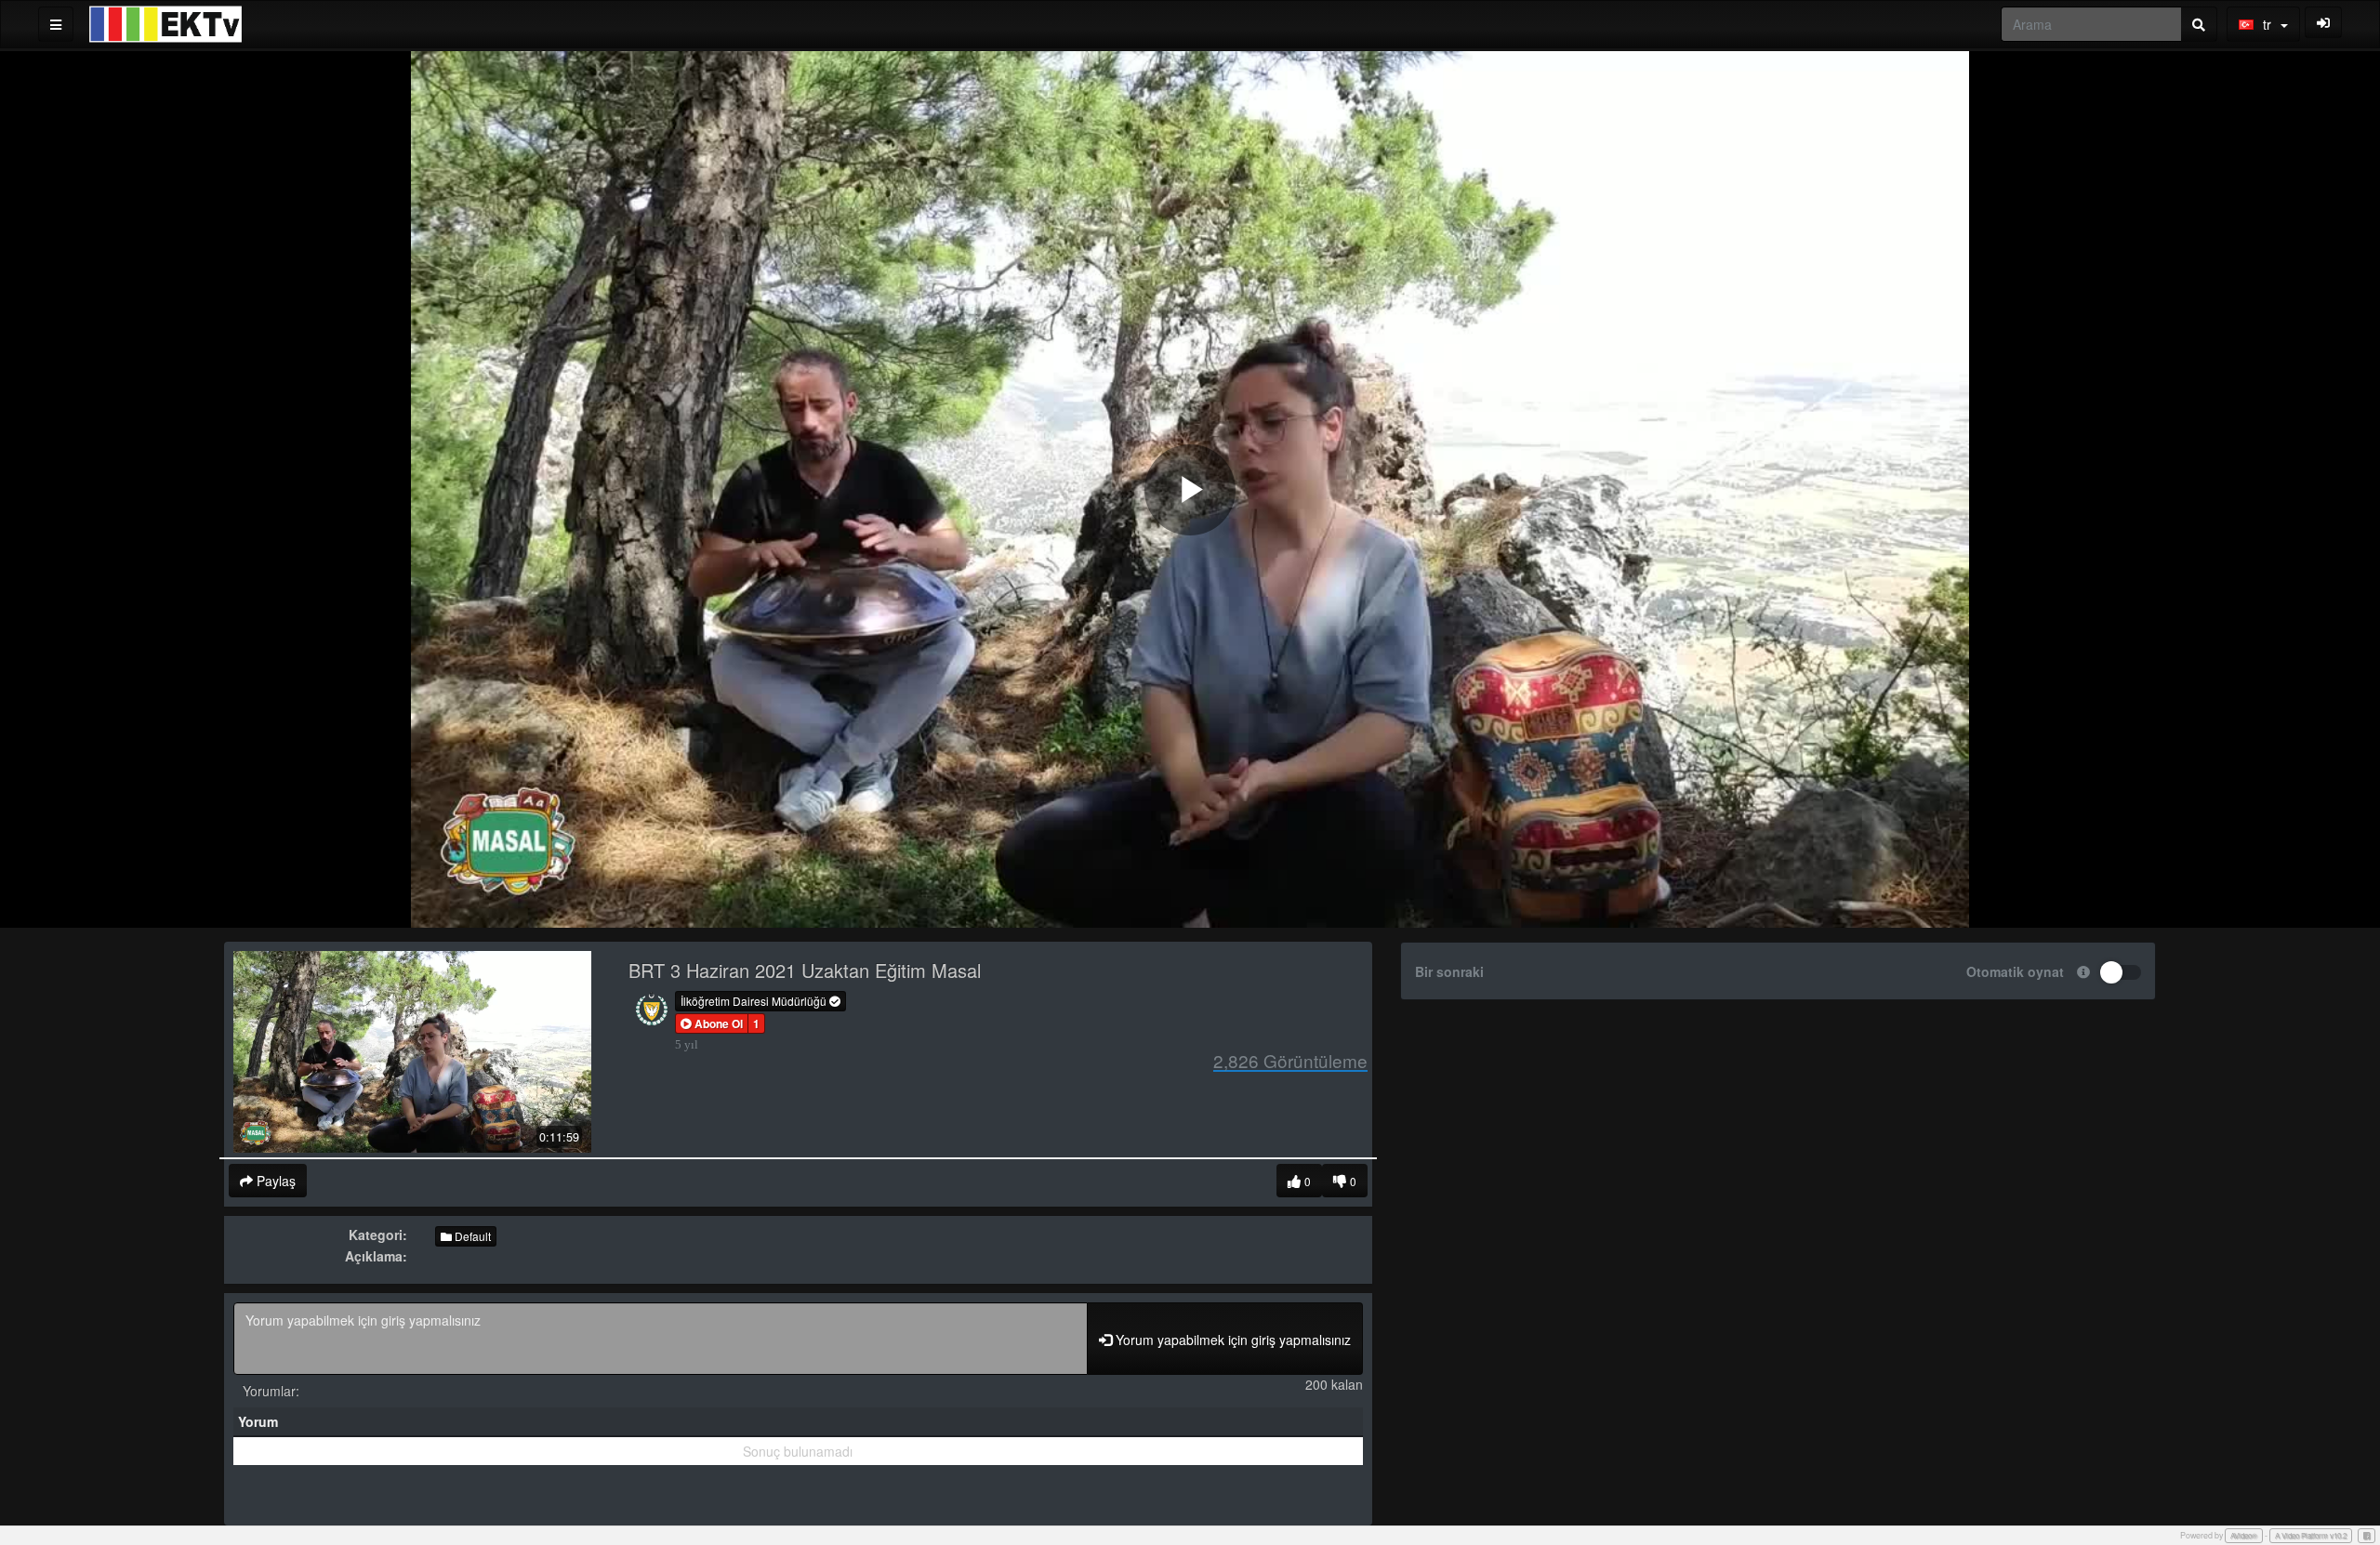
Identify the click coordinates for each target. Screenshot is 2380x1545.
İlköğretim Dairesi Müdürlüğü (755, 1001)
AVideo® (2244, 1535)
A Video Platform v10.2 (2311, 1535)
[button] (712, 1023)
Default (471, 1236)
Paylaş (274, 1181)
